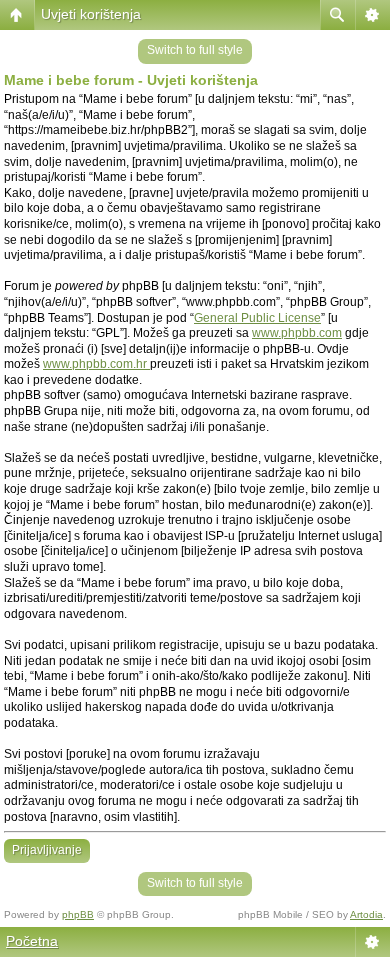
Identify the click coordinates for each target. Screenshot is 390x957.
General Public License (257, 318)
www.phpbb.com (297, 333)
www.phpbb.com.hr (96, 364)
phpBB (78, 914)
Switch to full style (195, 50)
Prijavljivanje (47, 850)
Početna (32, 941)
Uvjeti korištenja (91, 14)
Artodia (366, 914)
